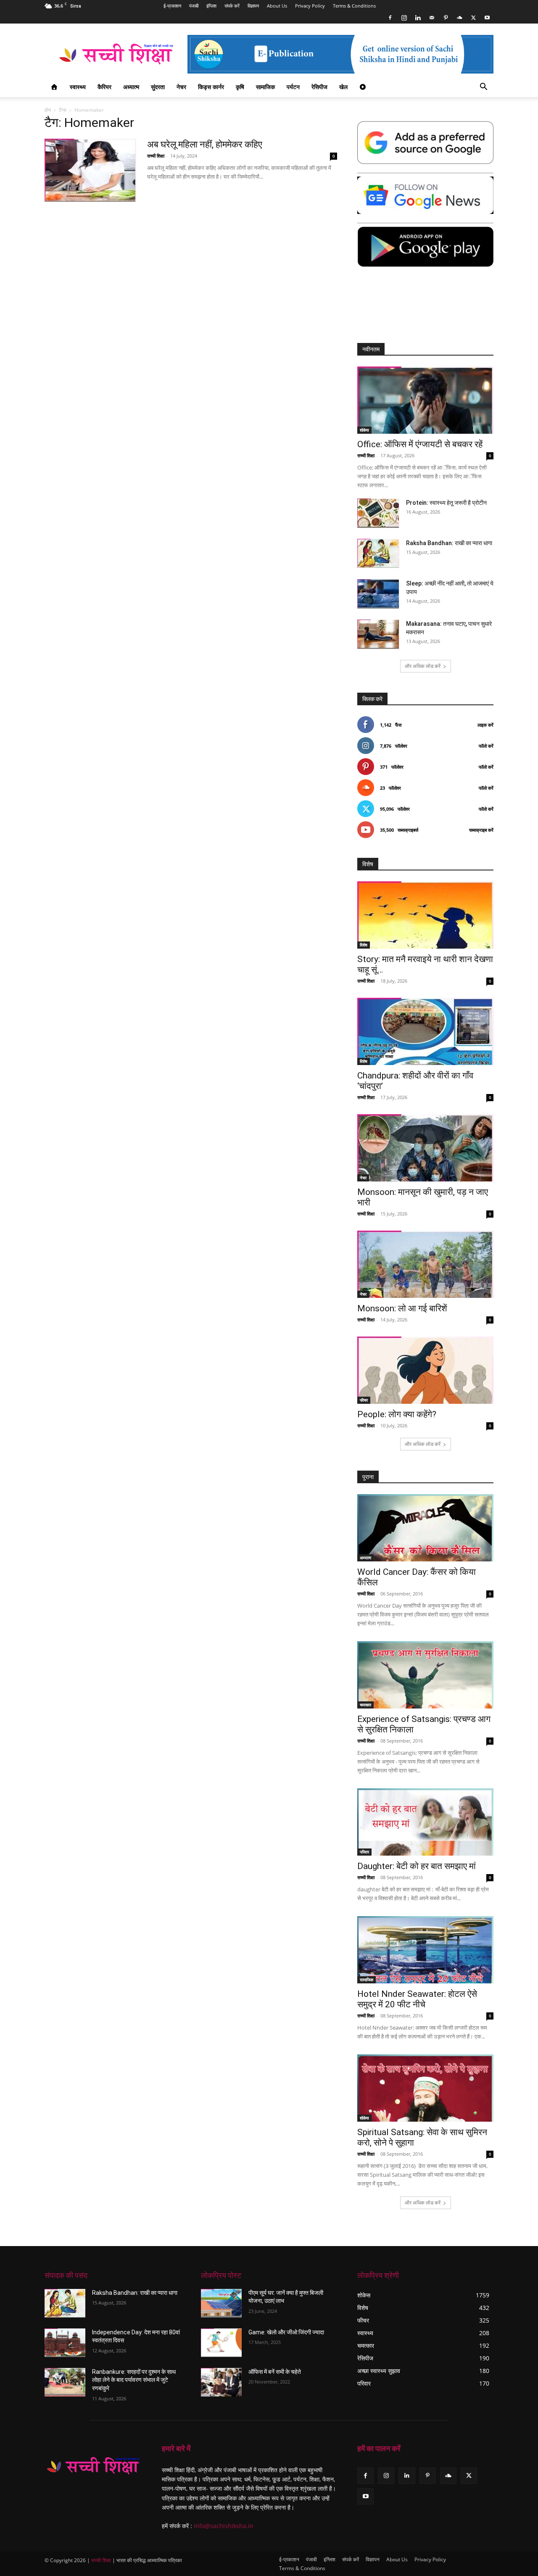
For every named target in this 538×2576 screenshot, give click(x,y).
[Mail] (432, 18)
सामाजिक (265, 87)
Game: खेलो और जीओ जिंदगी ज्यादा (286, 2332)
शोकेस (364, 430)
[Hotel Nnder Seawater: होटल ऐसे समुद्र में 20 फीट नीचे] (425, 1950)
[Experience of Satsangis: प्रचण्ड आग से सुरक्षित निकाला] (425, 1675)
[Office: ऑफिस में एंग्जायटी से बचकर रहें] (425, 400)
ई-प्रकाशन (172, 6)
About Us (277, 6)
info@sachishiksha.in (224, 2526)
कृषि (240, 87)
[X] (473, 18)
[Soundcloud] (459, 18)
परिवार (364, 1852)
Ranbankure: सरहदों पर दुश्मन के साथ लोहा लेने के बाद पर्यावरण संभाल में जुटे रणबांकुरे (134, 2380)
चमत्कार (365, 1705)
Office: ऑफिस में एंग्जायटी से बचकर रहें (420, 444)
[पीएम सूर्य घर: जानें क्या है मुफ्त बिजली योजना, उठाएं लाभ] (221, 2303)
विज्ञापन (253, 6)
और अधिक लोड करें (423, 666)
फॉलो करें (486, 746)
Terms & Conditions (354, 6)
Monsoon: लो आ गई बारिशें (402, 1308)
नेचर (181, 87)
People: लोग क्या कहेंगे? (397, 1414)
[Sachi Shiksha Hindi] (93, 2466)
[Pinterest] (446, 18)
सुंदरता (158, 87)
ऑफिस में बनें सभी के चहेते (275, 2372)
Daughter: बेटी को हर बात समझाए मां (417, 1866)
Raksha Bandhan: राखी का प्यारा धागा (449, 543)
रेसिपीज (319, 87)
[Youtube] (487, 18)
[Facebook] (390, 18)
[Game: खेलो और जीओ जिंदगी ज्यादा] (221, 2343)
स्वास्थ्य (78, 87)
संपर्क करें (232, 6)
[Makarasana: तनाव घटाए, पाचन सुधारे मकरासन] (378, 634)
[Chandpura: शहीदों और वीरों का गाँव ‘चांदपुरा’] (425, 1031)
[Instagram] (404, 18)
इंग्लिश (211, 6)
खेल (343, 87)
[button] (483, 88)
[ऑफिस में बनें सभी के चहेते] (221, 2382)
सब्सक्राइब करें (481, 830)
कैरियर (104, 87)
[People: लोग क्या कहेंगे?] (425, 1370)
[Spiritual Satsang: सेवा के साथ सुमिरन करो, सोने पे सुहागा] (425, 2088)
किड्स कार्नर (211, 87)
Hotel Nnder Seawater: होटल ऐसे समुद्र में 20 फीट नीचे (417, 1999)
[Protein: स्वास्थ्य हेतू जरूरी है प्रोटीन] (378, 513)
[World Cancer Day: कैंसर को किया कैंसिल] (425, 1528)
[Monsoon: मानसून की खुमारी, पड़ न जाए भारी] (425, 1148)
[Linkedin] (418, 18)
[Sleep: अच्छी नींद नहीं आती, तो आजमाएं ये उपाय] (378, 594)
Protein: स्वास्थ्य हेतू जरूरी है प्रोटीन (446, 503)
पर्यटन (293, 87)
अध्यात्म (131, 87)
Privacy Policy (310, 6)
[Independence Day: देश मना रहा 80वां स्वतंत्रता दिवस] (65, 2343)
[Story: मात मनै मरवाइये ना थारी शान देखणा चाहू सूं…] (425, 915)
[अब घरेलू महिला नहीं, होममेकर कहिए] (90, 170)
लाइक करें (485, 725)
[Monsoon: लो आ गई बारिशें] (425, 1264)
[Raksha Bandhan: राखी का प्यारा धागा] (378, 553)
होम (48, 110)
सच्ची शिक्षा (156, 156)
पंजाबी (194, 6)
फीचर (364, 1400)
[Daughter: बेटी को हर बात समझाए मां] (425, 1822)
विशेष (364, 945)
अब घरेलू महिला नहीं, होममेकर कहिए (205, 144)
